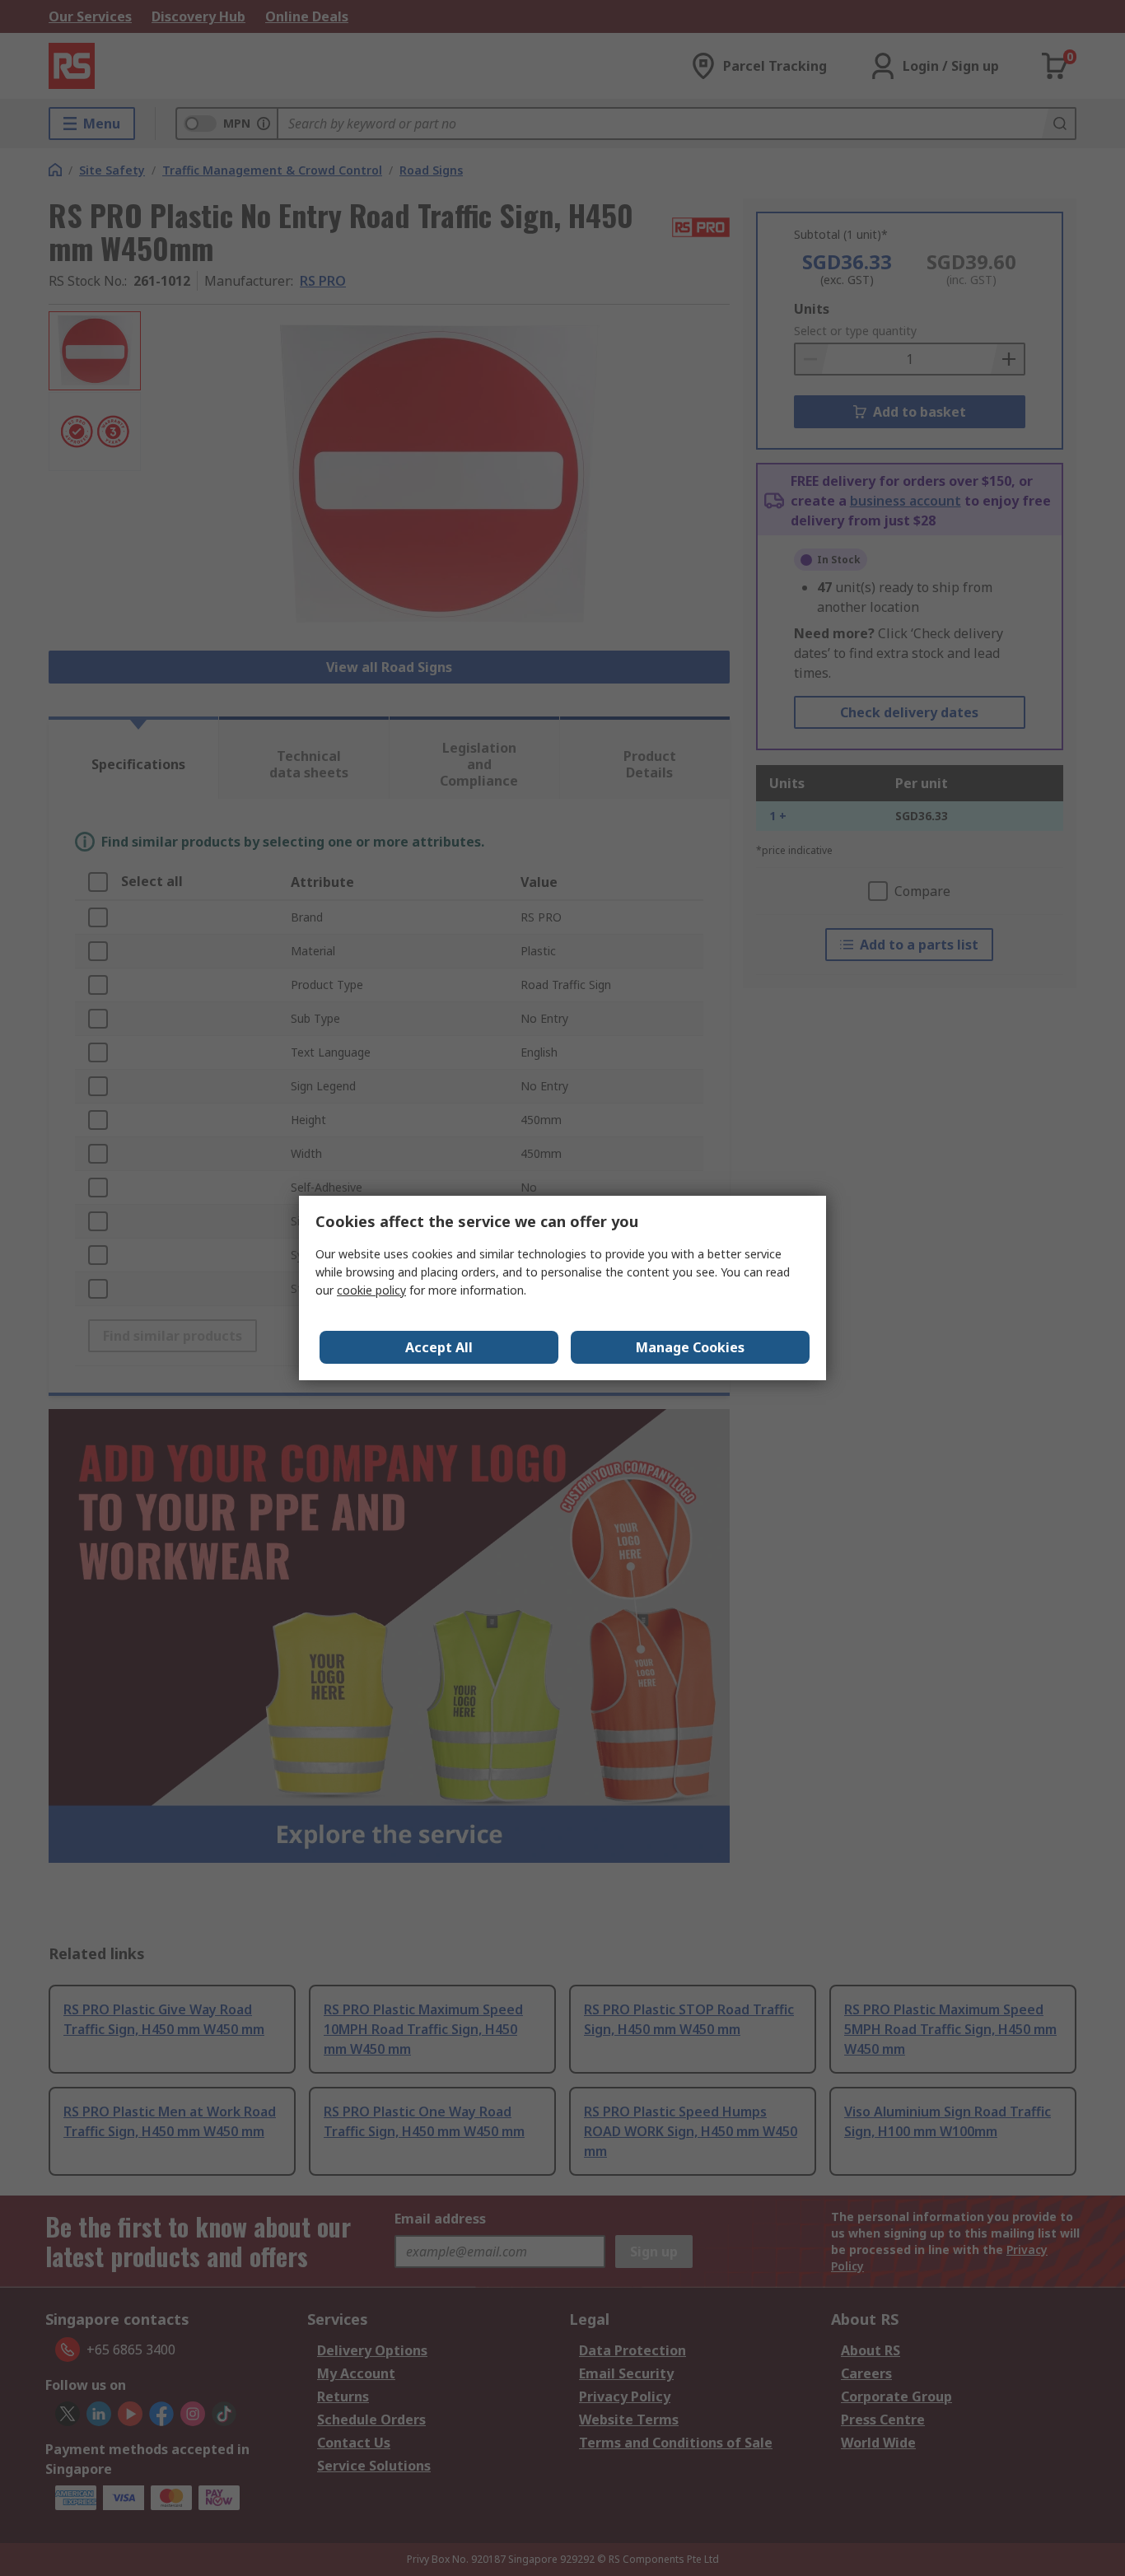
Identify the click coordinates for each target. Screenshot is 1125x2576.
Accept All (439, 1347)
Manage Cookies (690, 1347)
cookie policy (371, 1290)
